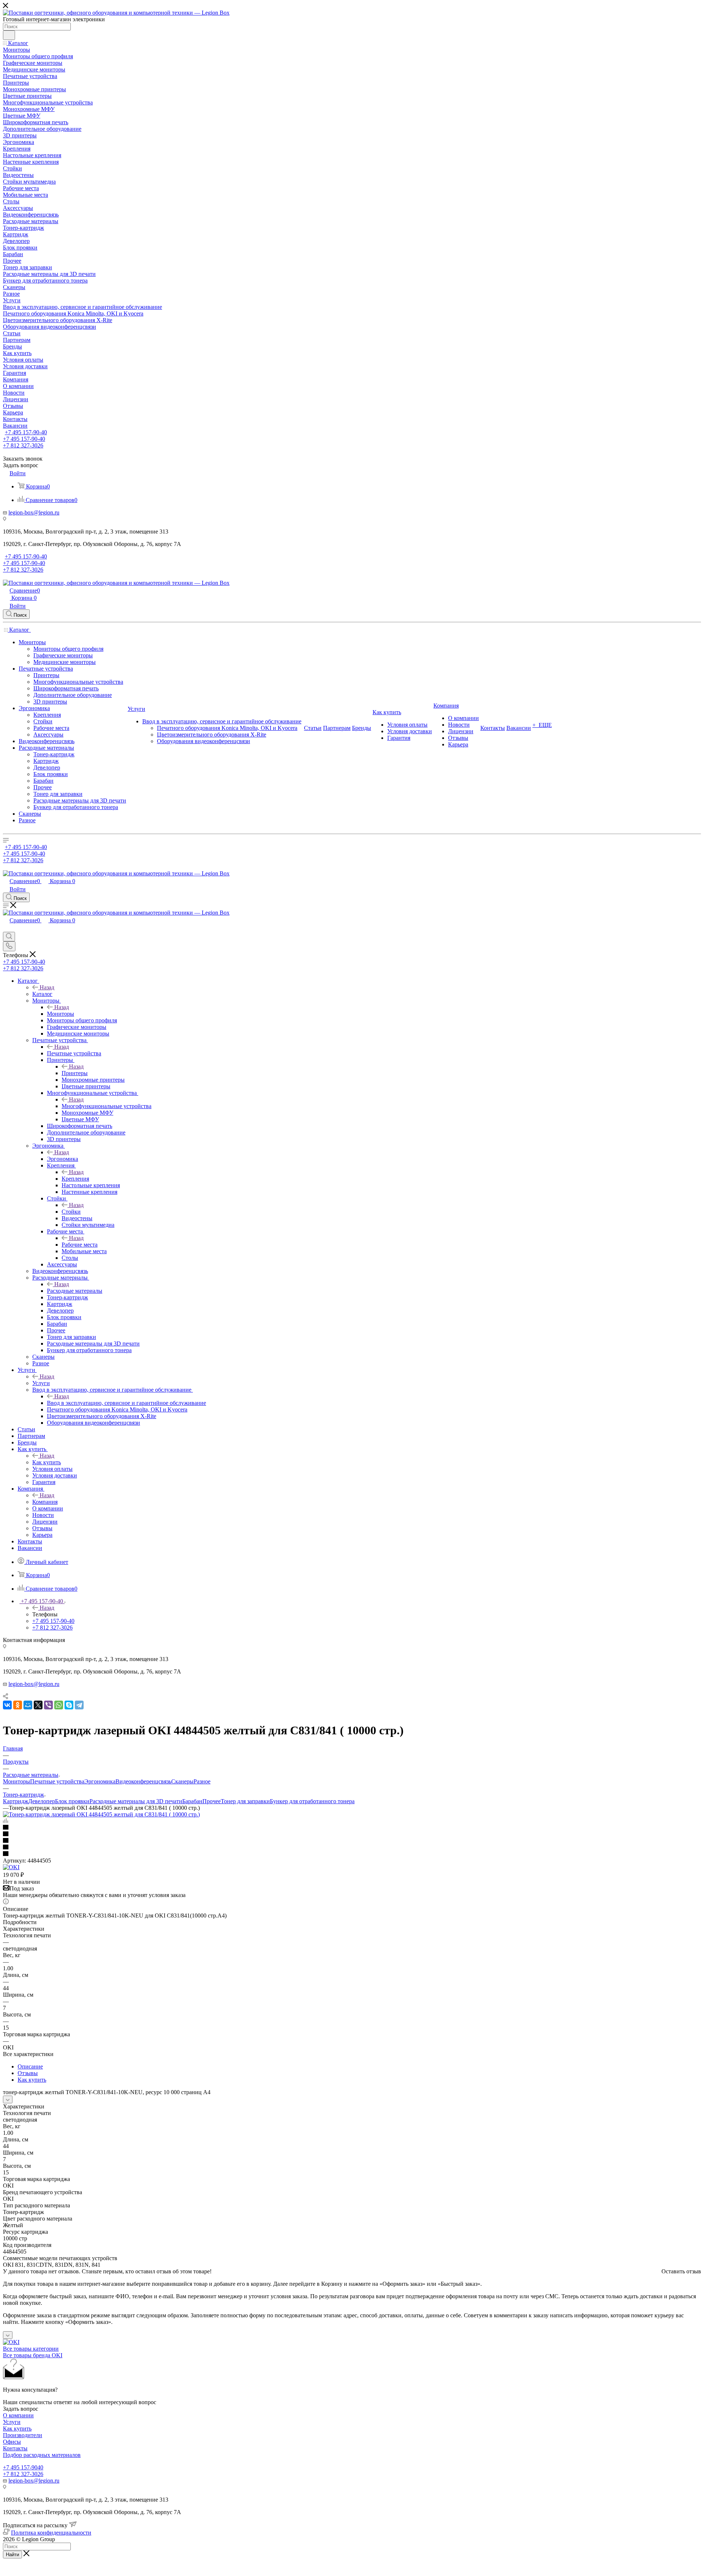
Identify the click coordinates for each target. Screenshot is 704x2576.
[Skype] (69, 1705)
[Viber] (48, 1705)
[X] (38, 1705)
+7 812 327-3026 (23, 2474)
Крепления (75, 1179)
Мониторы (60, 1014)
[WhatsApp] (59, 1705)
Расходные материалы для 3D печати (136, 1801)
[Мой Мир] (28, 1705)
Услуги (41, 1383)
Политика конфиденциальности (51, 2533)
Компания (45, 1502)
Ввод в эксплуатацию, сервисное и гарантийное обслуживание (126, 1403)
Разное (202, 1781)
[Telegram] (79, 1705)
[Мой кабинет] (6, 928)
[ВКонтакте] (7, 1705)
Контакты (15, 2448)
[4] (352, 1848)
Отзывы (28, 2073)
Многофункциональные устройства (107, 1106)
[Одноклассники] (18, 1705)
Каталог (42, 994)
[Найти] (9, 35)
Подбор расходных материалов (42, 2455)
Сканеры (182, 1781)
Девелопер (42, 1801)
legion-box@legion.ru (34, 512)
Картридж (16, 1801)
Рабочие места (80, 1245)
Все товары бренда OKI (33, 2355)
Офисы (12, 2442)
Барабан (192, 1801)
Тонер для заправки (245, 1801)
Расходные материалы (75, 1291)
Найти (12, 2555)
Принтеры (75, 1073)
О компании (18, 2415)
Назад (47, 987)
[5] (352, 1854)
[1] (352, 1828)
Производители (23, 2435)
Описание (30, 2066)
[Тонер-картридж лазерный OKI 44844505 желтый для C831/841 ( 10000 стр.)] (101, 1814)
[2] (352, 1834)
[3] (352, 1841)
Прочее (212, 1801)
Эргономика (63, 1159)
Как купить (47, 1462)
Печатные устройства (74, 1053)
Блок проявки (72, 1801)
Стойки (71, 1212)
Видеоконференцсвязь (143, 1781)
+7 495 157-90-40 (26, 432)
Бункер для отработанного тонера (312, 1801)
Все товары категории (31, 2349)
